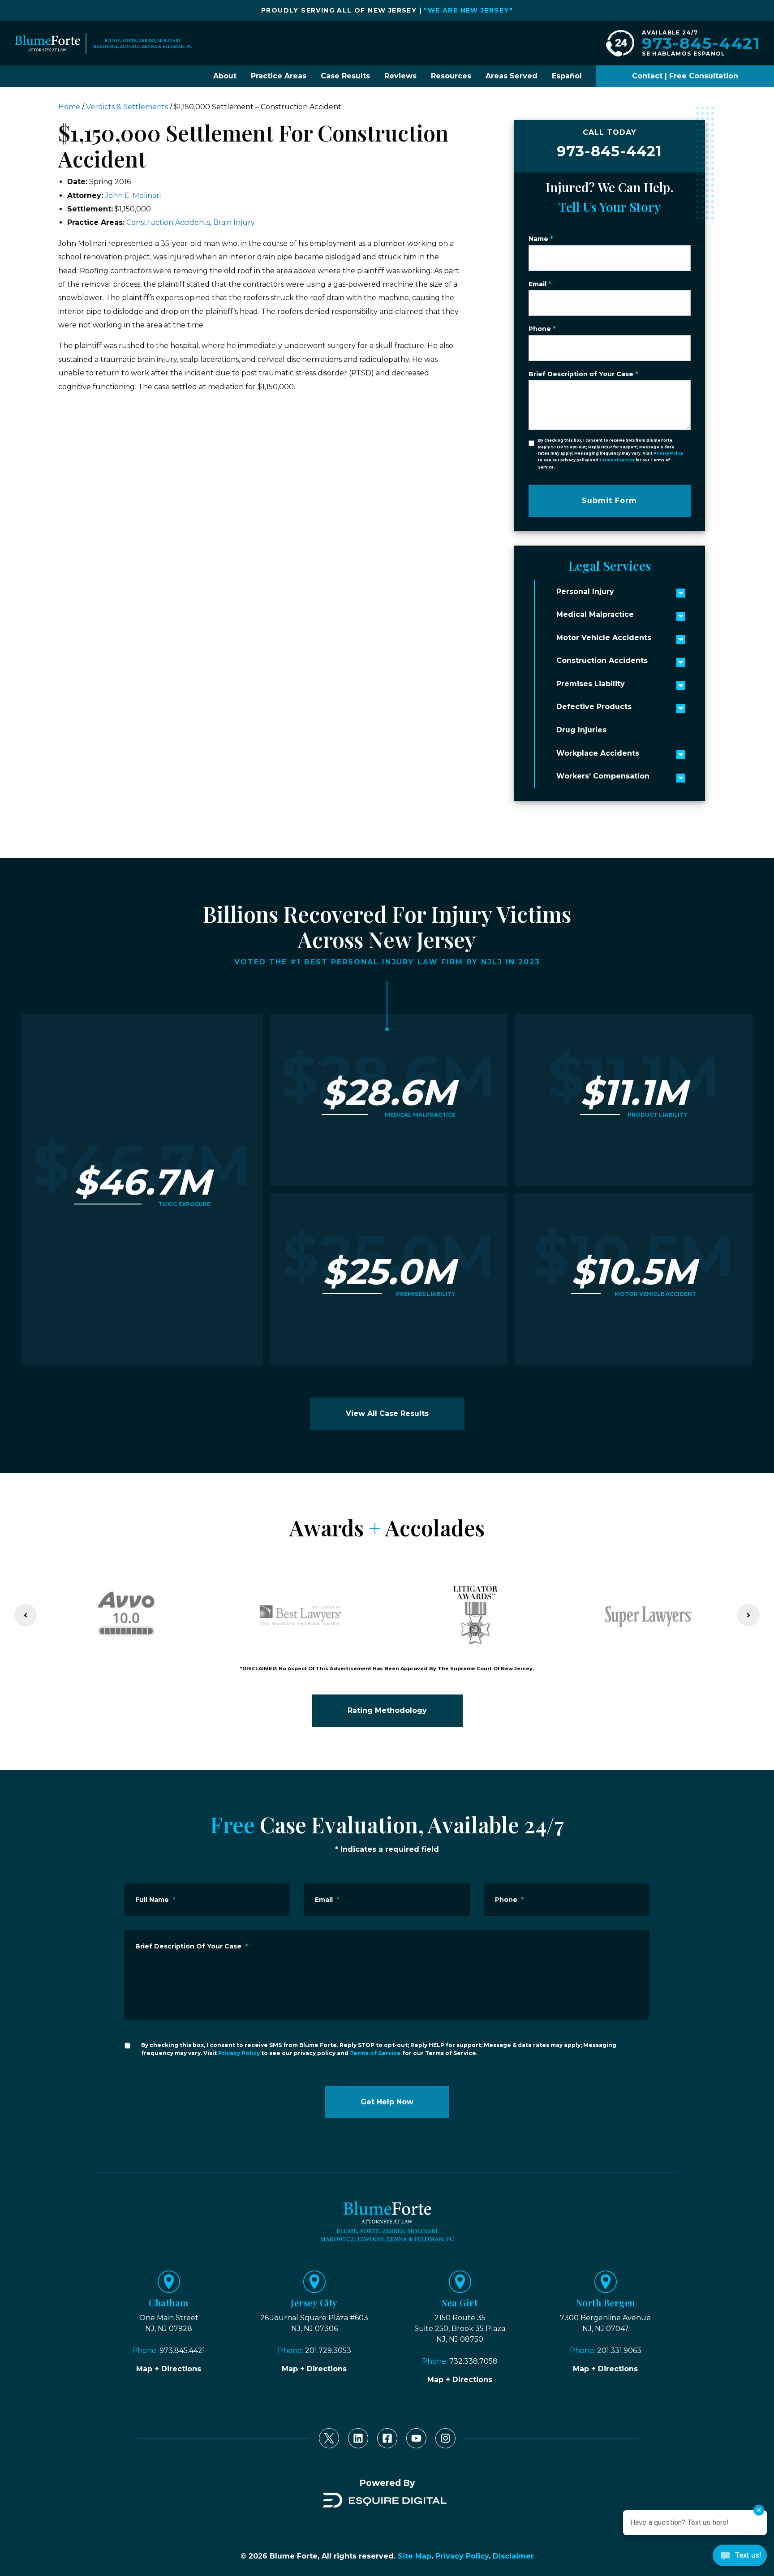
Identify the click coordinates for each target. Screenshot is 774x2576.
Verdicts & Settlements (127, 107)
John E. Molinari (133, 196)
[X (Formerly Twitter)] (329, 2438)
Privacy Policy (668, 453)
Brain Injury (234, 222)
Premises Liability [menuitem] (591, 684)
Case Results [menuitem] (345, 76)
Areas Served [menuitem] (512, 76)
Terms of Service (617, 460)
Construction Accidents (168, 222)
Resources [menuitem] (451, 76)
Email (540, 284)
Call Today (609, 144)
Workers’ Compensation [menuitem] (603, 776)
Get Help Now (387, 2102)
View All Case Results (387, 1413)
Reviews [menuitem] (400, 76)
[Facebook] (387, 2438)
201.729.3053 (328, 2350)
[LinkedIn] (358, 2438)
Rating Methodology (387, 1710)
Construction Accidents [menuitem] (602, 660)
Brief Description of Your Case (583, 374)
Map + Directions (169, 2369)
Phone (542, 329)
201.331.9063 (619, 2350)
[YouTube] (416, 2438)
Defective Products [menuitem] (594, 707)
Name (541, 239)
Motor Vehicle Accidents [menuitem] (604, 638)
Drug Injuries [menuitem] (581, 730)
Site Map (415, 2556)
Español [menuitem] (567, 76)
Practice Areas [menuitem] (279, 76)
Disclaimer (513, 2556)
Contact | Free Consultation (685, 76)
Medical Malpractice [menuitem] (595, 614)
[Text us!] (740, 2558)
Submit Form (609, 501)
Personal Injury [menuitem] (585, 591)
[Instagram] (445, 2438)
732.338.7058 (473, 2361)
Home (69, 107)
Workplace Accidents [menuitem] (598, 753)
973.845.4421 (182, 2350)
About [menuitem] (225, 76)
